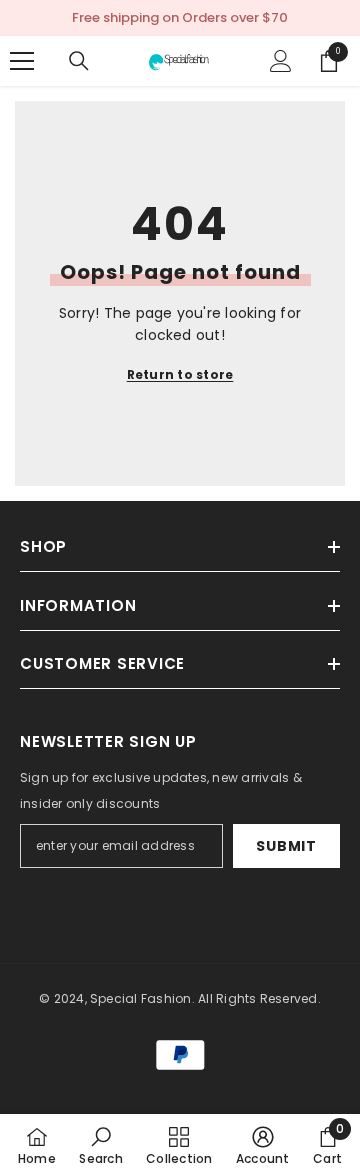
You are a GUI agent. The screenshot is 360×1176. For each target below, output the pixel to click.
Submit (286, 846)
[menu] (22, 61)
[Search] (79, 61)
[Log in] (281, 61)
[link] (100, 1145)
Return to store (180, 374)
